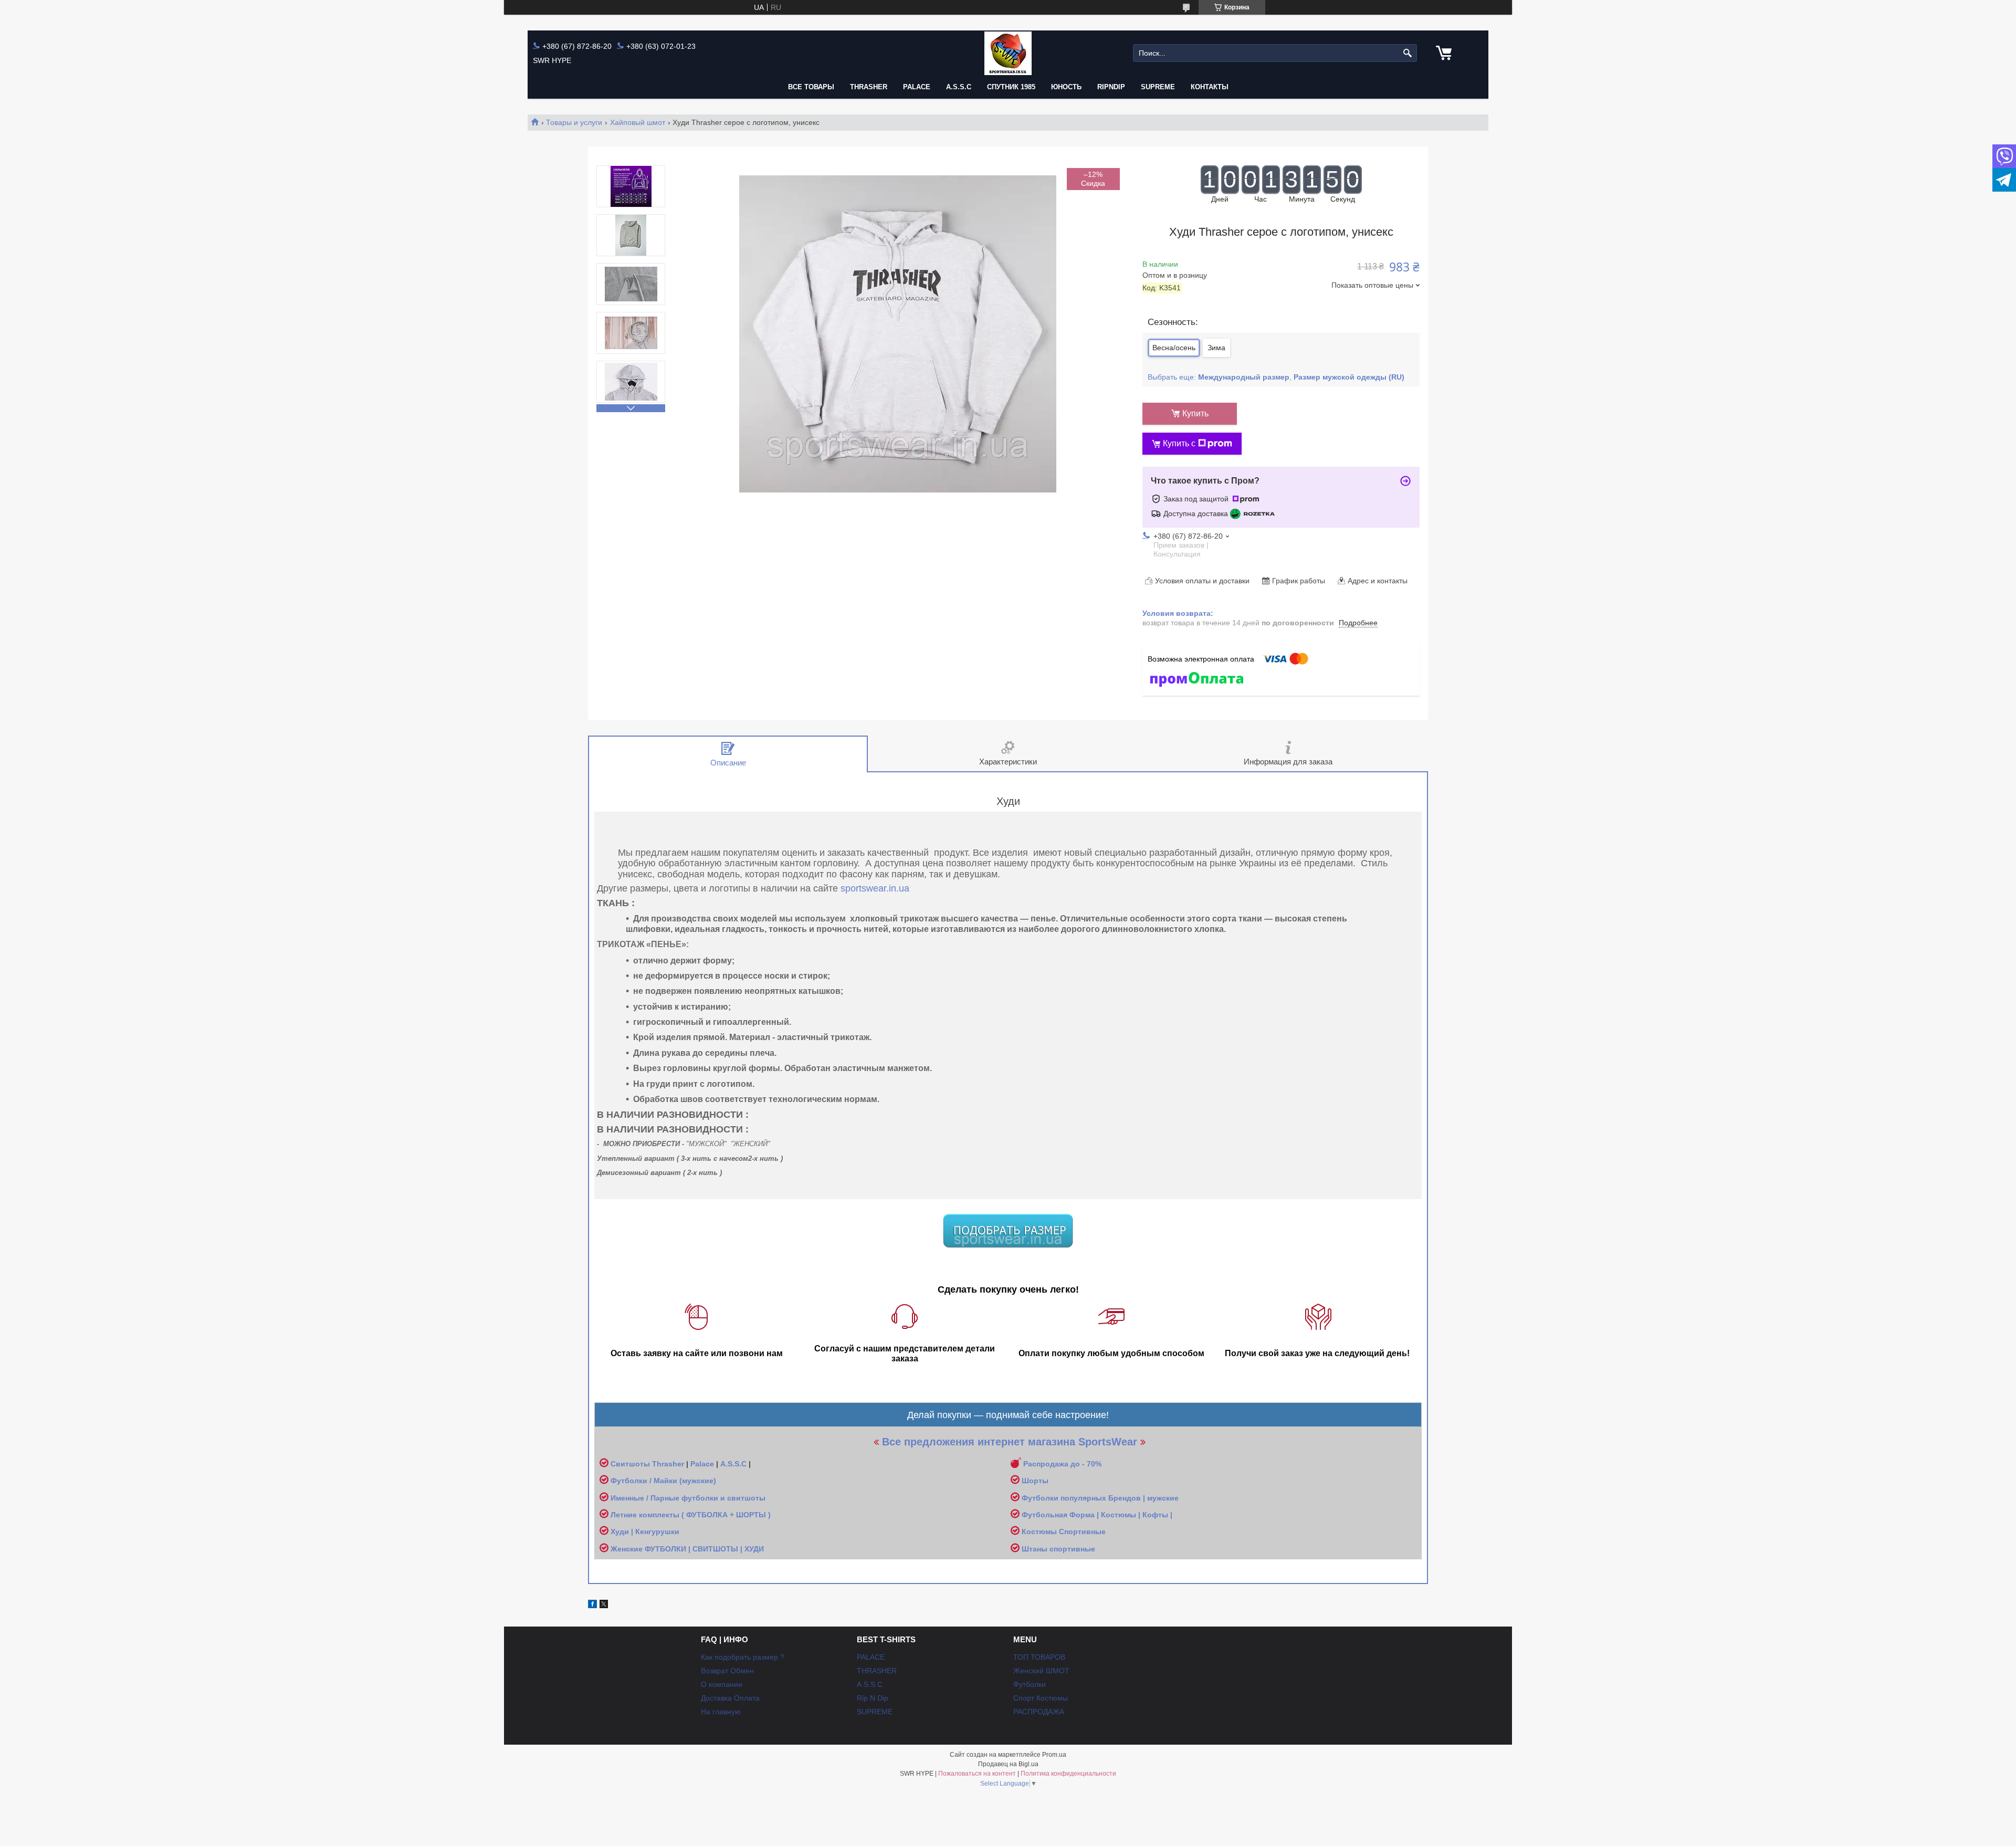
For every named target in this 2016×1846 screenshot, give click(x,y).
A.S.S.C (959, 87)
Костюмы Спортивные (1064, 1532)
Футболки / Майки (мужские (662, 1481)
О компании (722, 1684)
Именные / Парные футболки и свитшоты (688, 1498)
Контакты (1210, 87)
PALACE (917, 87)
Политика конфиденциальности (1068, 1774)
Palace (702, 1464)
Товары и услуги (574, 122)
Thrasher (668, 1464)
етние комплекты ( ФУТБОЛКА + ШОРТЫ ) (693, 1515)
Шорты (1035, 1481)
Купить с (1179, 443)
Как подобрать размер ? (743, 1657)
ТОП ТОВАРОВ (1039, 1657)
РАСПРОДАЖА (1039, 1712)
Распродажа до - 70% (1062, 1464)
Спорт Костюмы (1041, 1698)
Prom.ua (1054, 1755)
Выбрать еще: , (1276, 377)
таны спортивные (1062, 1549)
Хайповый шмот (638, 122)
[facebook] (592, 1606)
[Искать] (1408, 53)
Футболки (1030, 1684)
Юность (1066, 87)
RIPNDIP (1111, 87)
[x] (604, 1606)
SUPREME (875, 1712)
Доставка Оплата (730, 1698)
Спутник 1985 (1011, 87)
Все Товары (811, 87)
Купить (1195, 413)
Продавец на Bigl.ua (1008, 1764)
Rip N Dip (873, 1698)
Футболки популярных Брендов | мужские (1100, 1498)
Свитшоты (631, 1464)
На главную (721, 1712)
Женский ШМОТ (1041, 1671)
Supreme (1158, 87)
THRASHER (869, 87)
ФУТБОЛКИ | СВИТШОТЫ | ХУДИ (705, 1549)
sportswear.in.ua (875, 888)
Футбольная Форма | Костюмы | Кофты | (1097, 1515)
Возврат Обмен (727, 1671)
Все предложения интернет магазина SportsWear (1010, 1442)
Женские (628, 1549)
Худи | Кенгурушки (645, 1532)
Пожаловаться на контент (977, 1774)
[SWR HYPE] (1008, 53)
